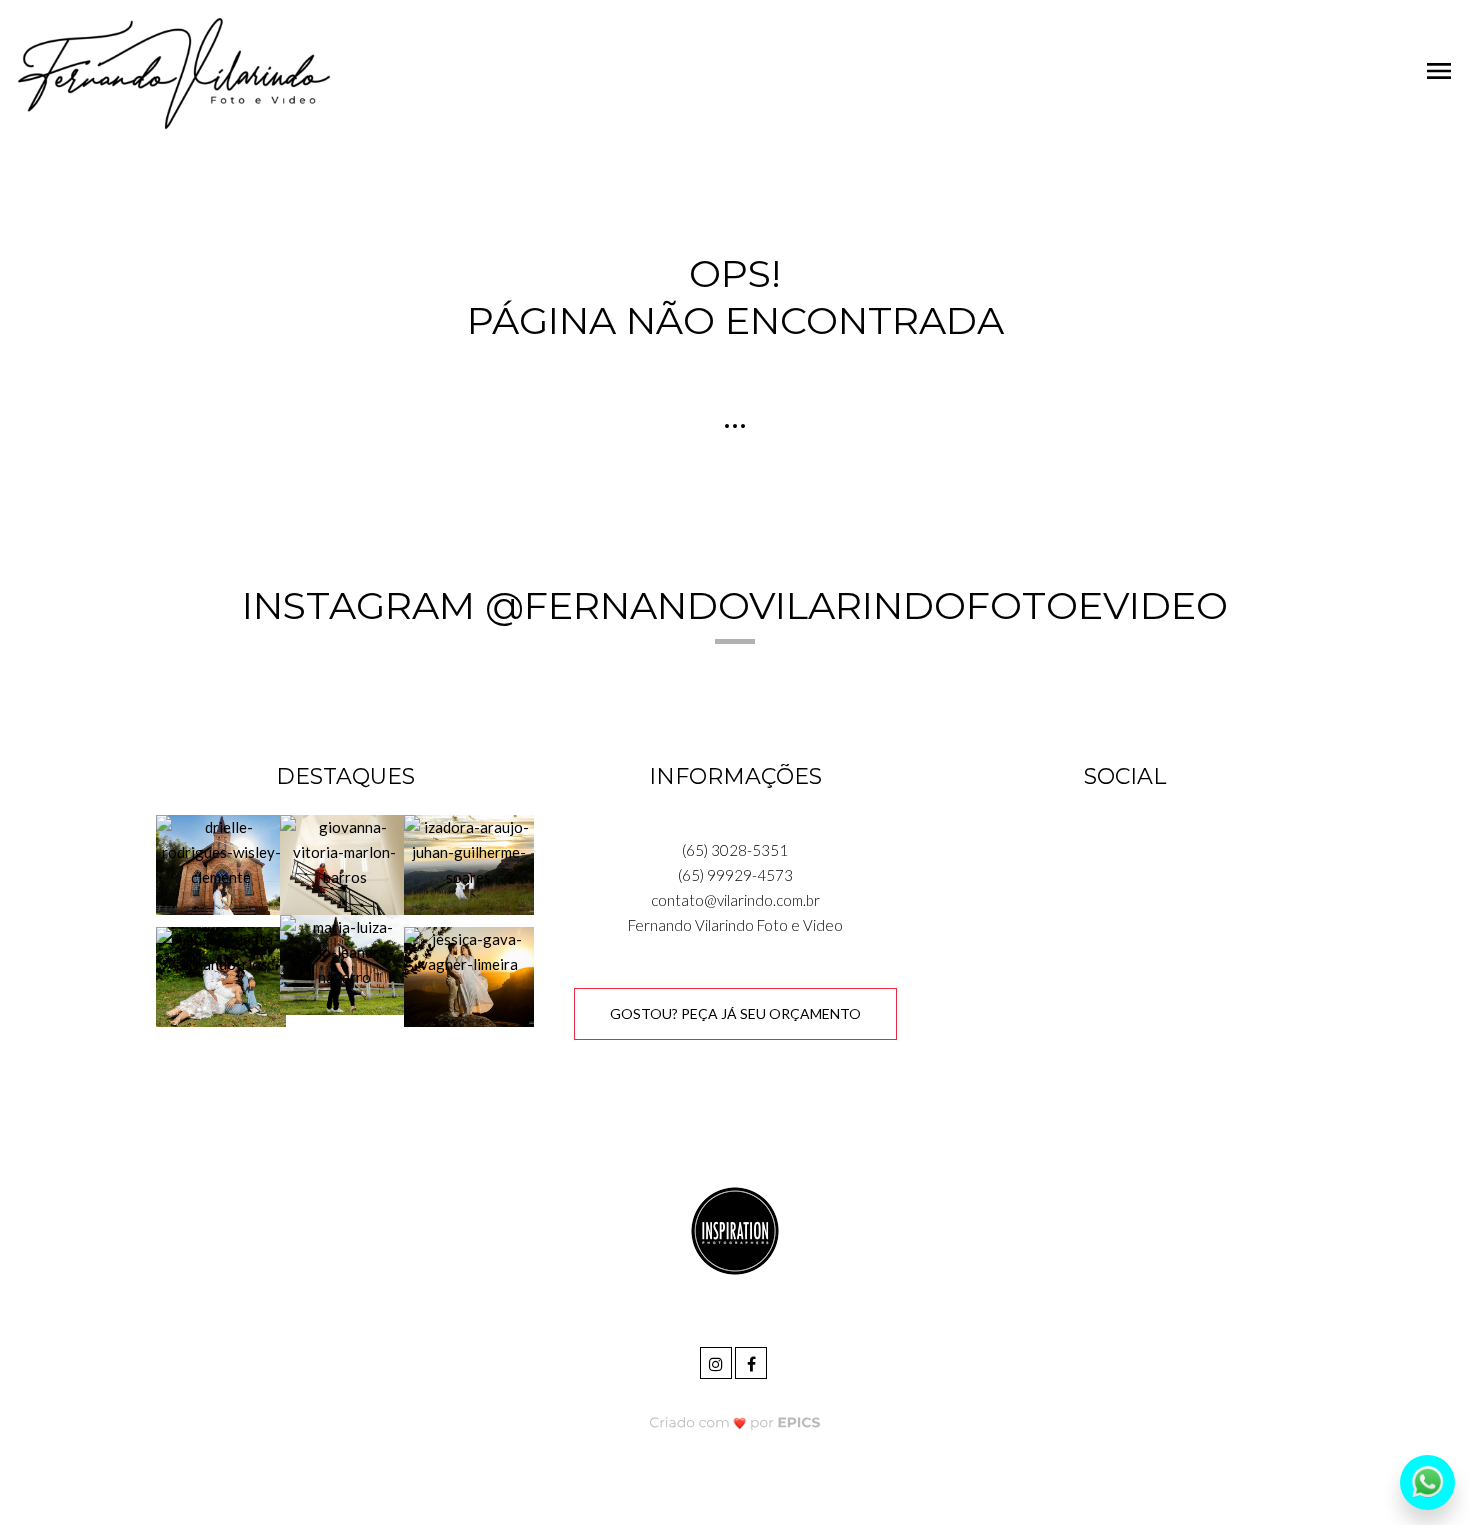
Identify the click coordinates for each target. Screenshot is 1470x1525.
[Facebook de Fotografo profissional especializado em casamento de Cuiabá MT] (752, 1360)
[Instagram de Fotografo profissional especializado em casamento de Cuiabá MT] (717, 1360)
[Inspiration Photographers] (735, 1229)
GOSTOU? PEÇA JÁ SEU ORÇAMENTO (735, 1013)
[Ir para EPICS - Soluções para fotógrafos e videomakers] (735, 1421)
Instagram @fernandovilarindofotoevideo (735, 605)
